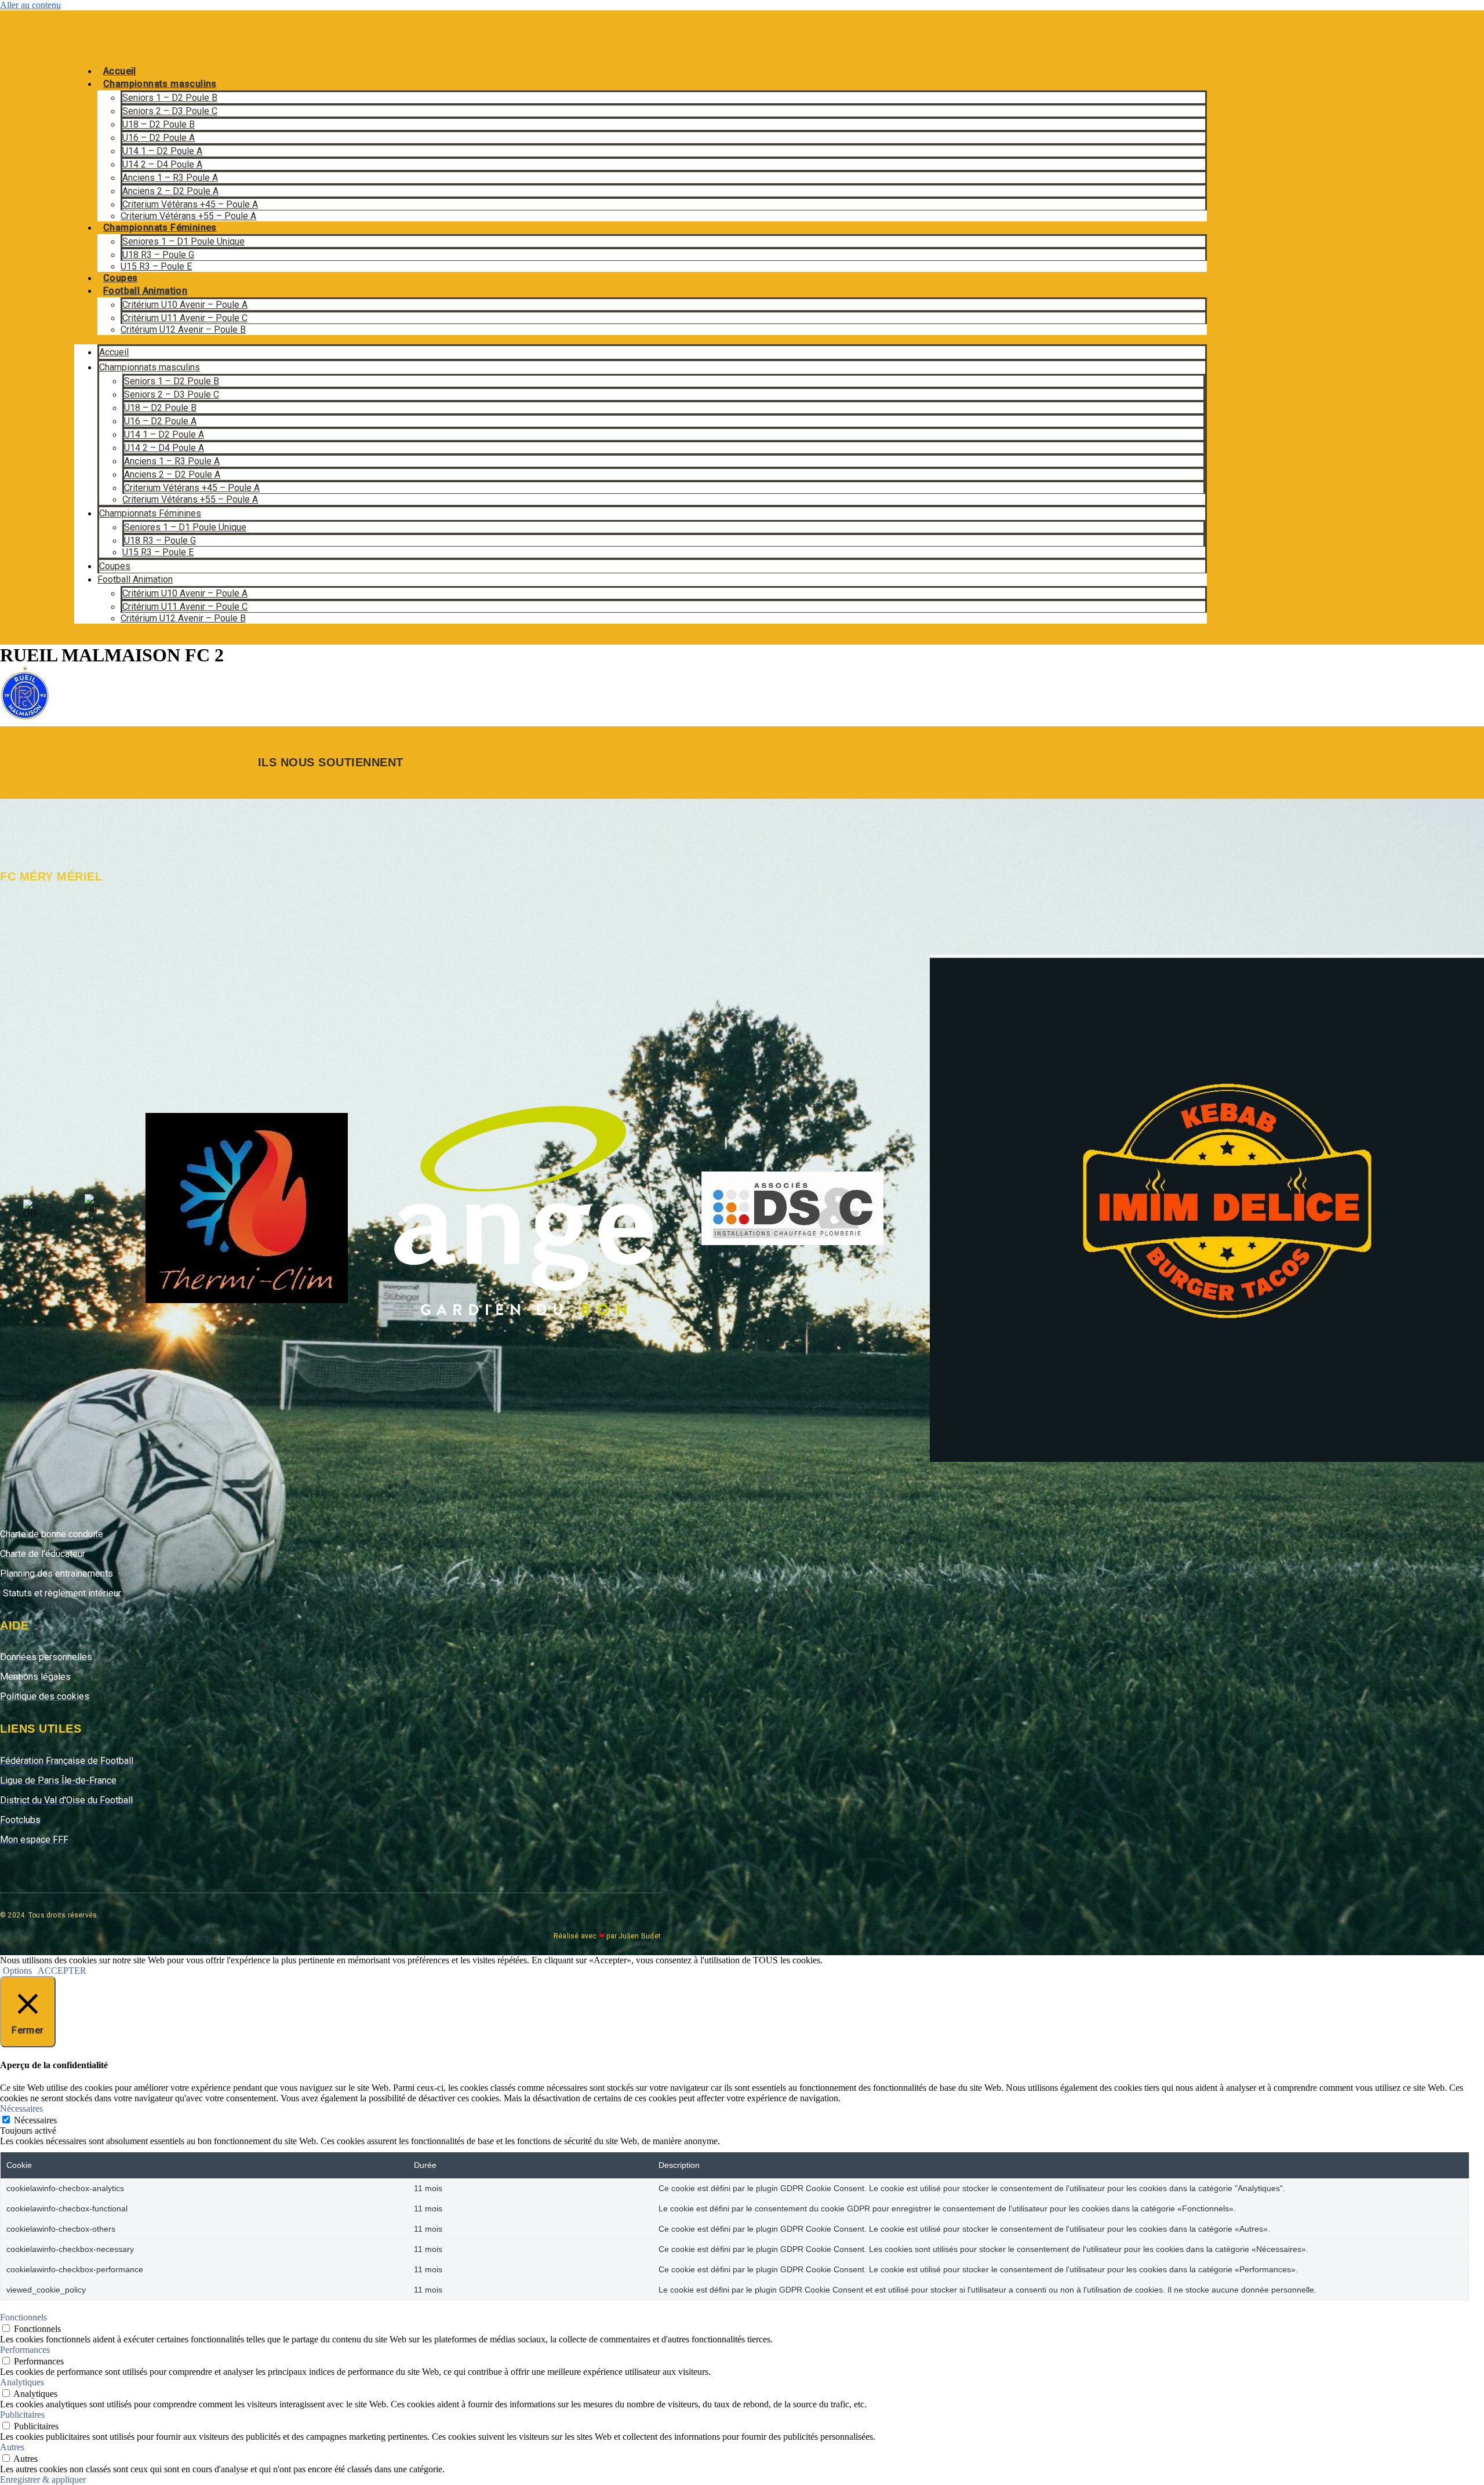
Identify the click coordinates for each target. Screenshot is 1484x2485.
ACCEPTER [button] (62, 1971)
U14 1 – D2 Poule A (162, 151)
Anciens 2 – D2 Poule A (170, 191)
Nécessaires (35, 2120)
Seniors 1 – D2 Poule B (170, 98)
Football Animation (145, 291)
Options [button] (17, 1971)
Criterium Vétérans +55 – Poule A (188, 216)
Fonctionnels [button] (23, 2317)
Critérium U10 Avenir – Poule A (185, 305)
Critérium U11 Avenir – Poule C (185, 318)
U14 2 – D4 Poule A (162, 164)
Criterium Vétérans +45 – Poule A (190, 204)
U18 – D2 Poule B (159, 124)
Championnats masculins (160, 84)
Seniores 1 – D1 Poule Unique (183, 241)
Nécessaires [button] (21, 2109)
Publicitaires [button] (22, 2415)
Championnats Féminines (160, 228)
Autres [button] (12, 2447)
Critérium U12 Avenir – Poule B (183, 330)
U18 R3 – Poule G (158, 255)
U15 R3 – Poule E (156, 266)
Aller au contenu (30, 5)
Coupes (120, 278)
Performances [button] (25, 2350)
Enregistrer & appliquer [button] (43, 2479)
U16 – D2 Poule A (159, 138)
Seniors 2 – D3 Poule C (170, 111)
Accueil (120, 71)
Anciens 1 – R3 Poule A (170, 178)
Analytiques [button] (22, 2382)
